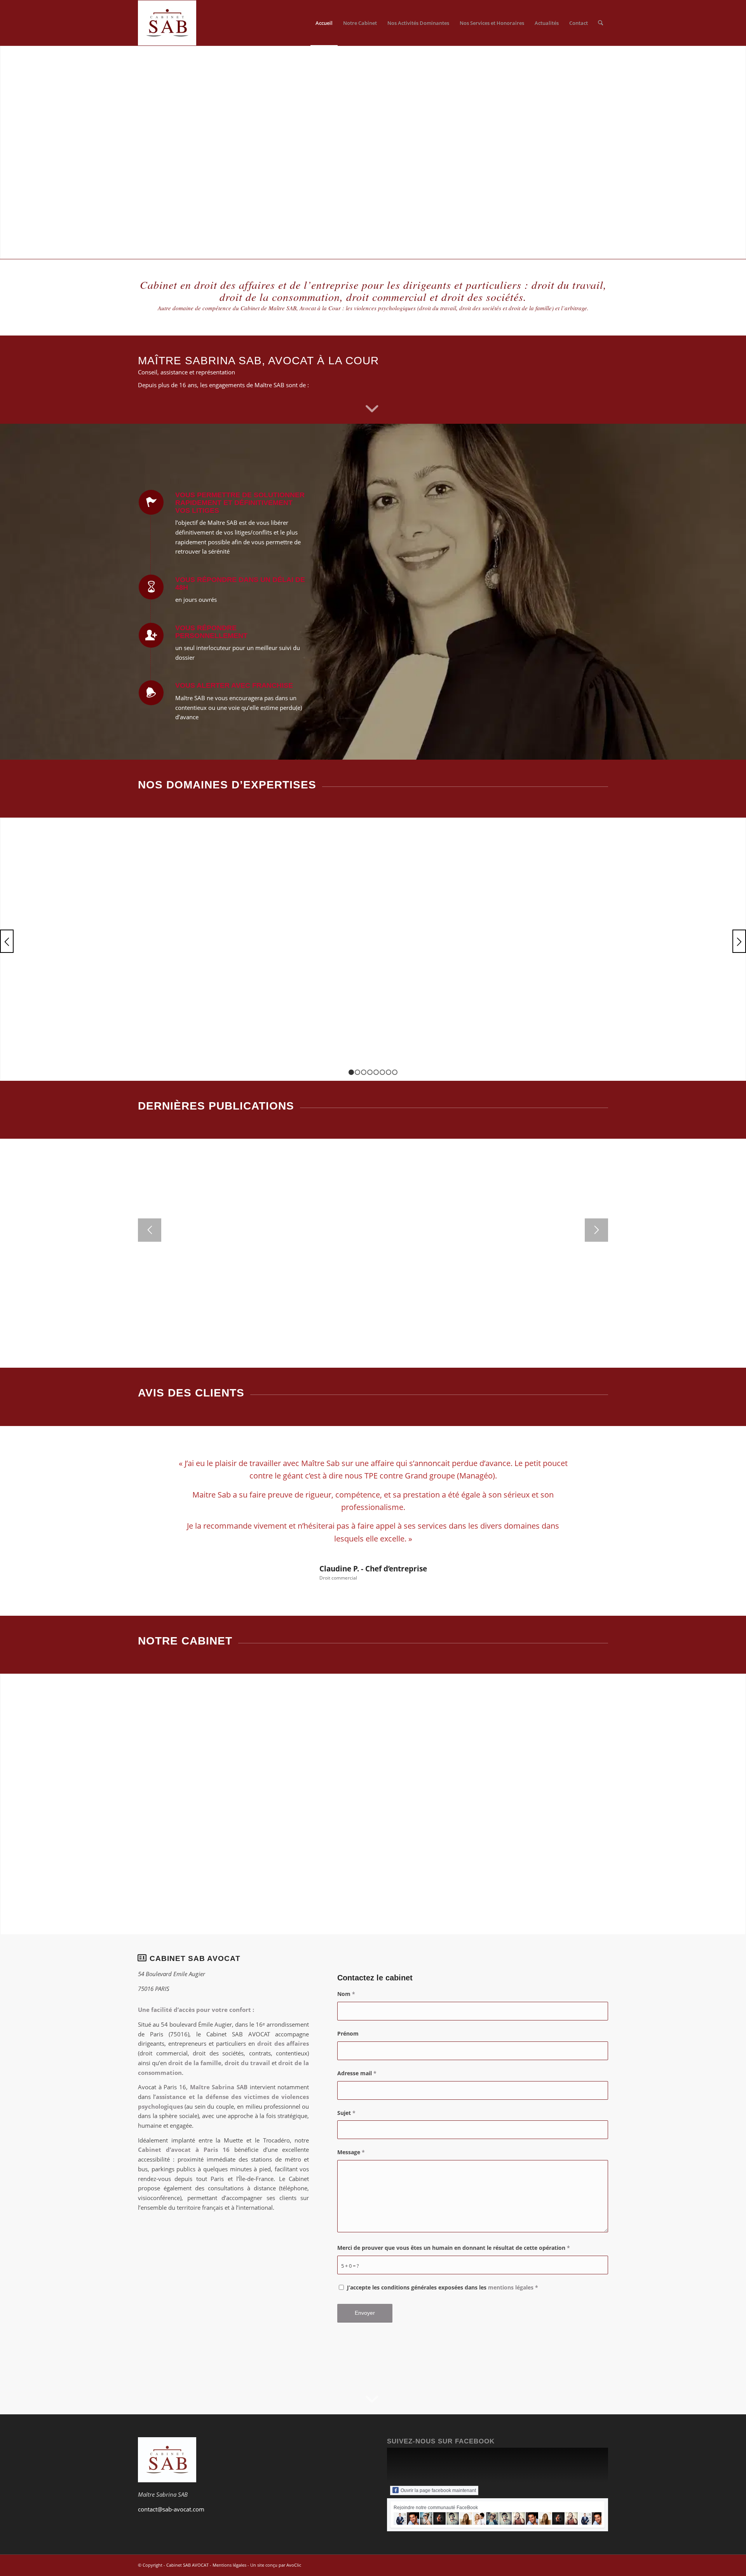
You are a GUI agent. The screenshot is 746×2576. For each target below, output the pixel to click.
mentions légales (511, 2287)
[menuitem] (324, 23)
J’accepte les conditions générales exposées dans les (443, 2287)
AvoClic (294, 2565)
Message (351, 2152)
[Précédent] (7, 941)
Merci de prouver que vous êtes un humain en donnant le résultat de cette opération (454, 2248)
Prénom (348, 2033)
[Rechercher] (600, 23)
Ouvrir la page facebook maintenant (438, 2490)
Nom (346, 1994)
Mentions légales (229, 2565)
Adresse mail (357, 2073)
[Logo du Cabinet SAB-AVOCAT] (167, 23)
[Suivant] (739, 941)
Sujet (346, 2113)
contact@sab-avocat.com (171, 2509)
